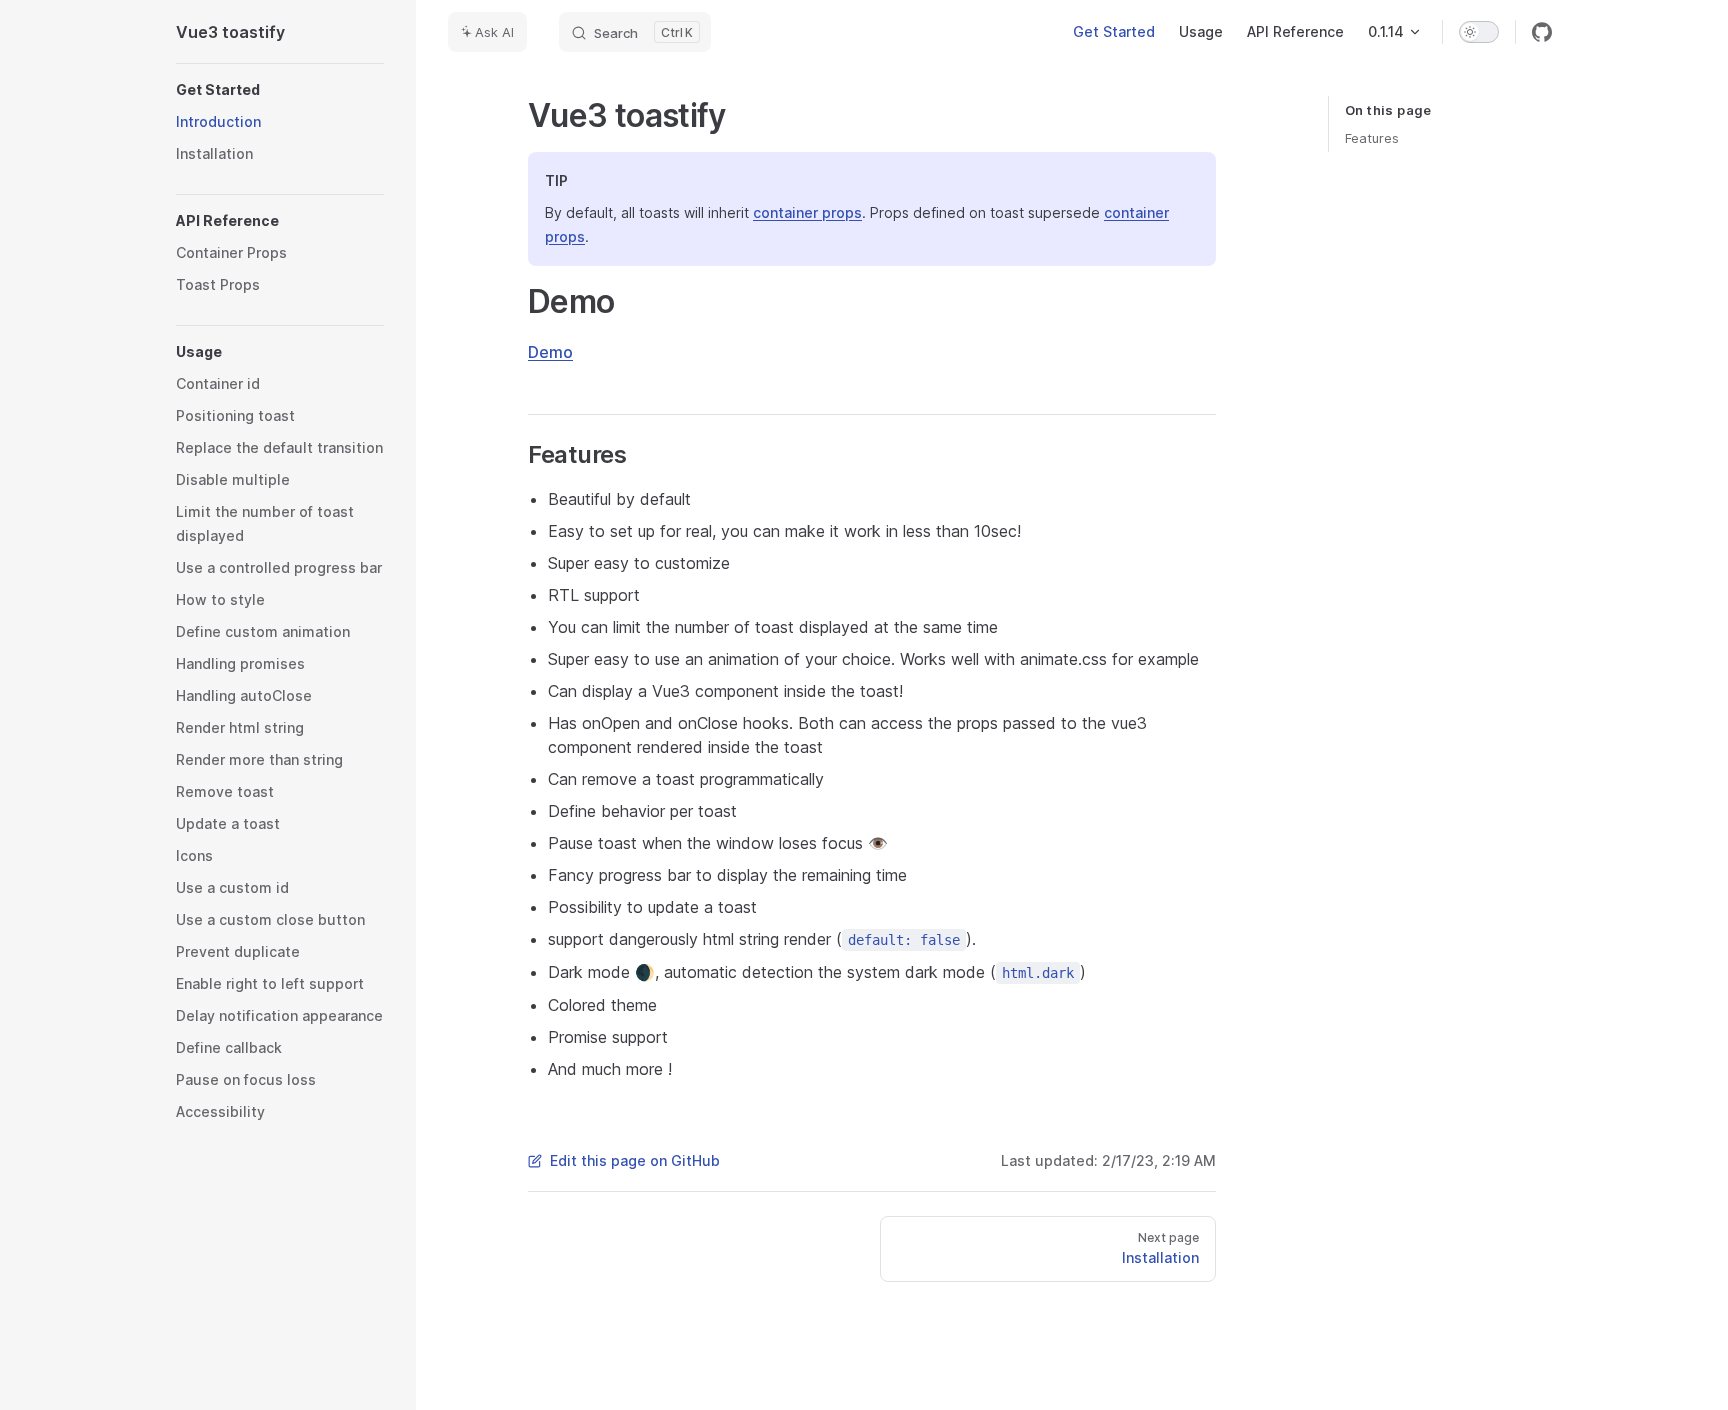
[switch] (1479, 32)
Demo (550, 352)
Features (1372, 138)
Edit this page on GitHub (635, 1160)
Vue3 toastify (230, 32)
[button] (280, 90)
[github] (1542, 32)
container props (807, 212)
